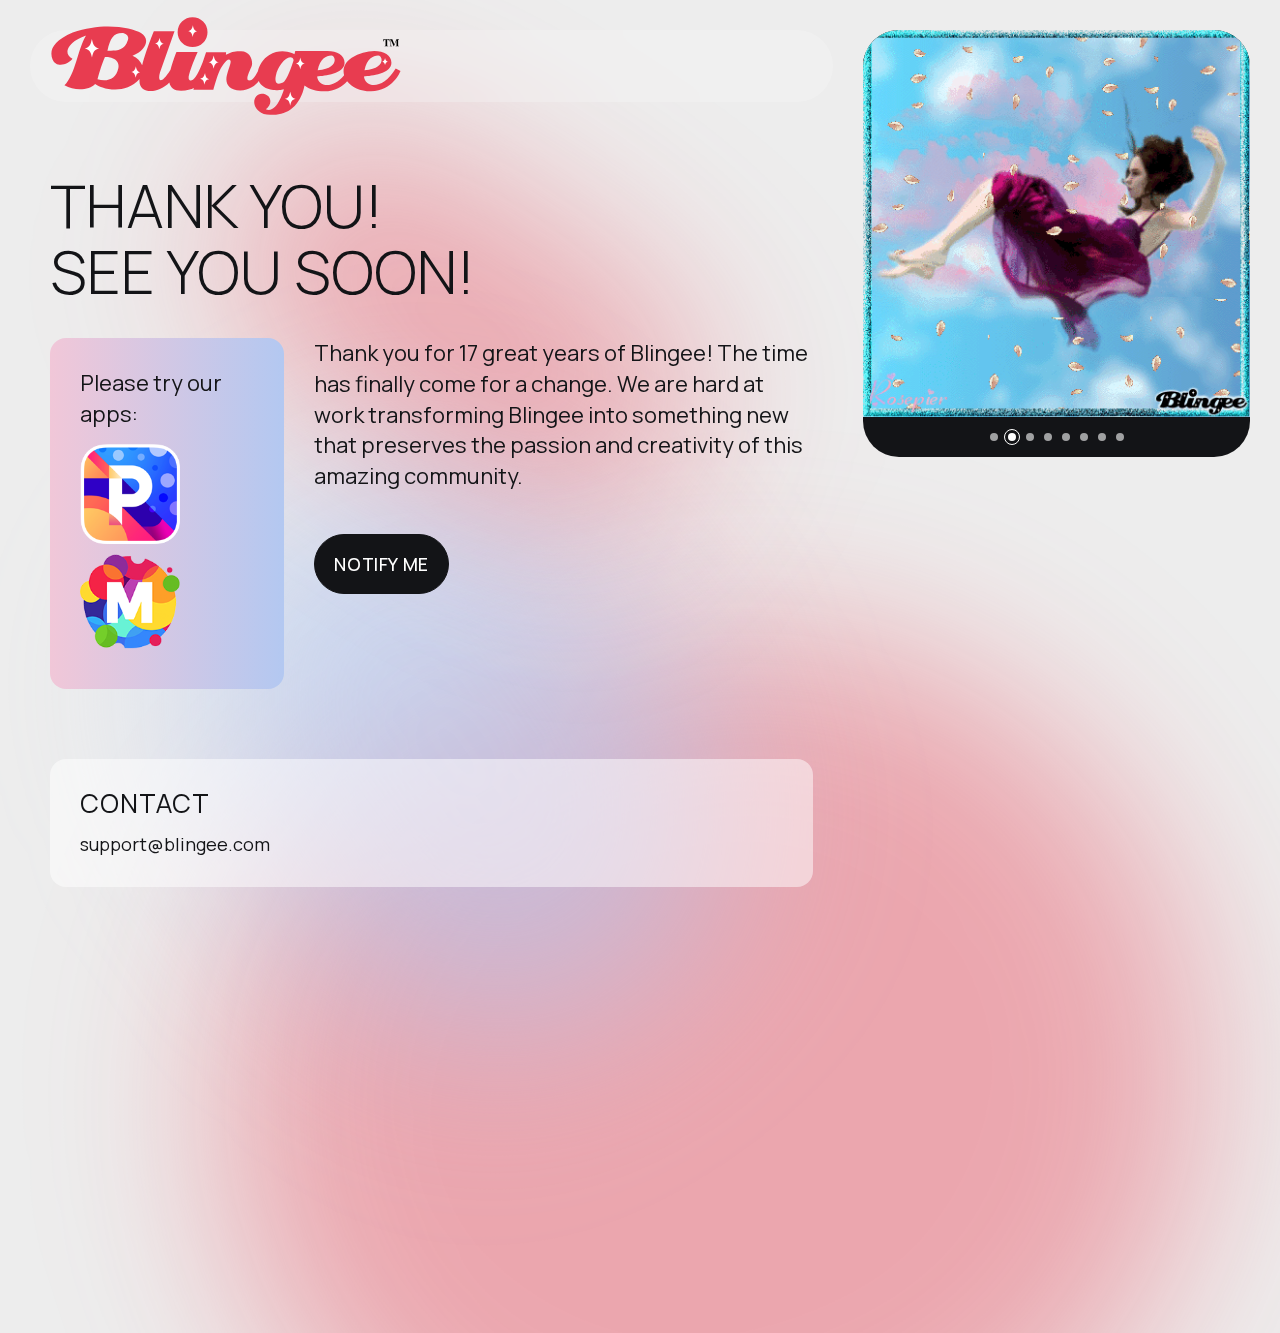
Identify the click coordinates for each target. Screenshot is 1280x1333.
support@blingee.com (175, 844)
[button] (994, 437)
